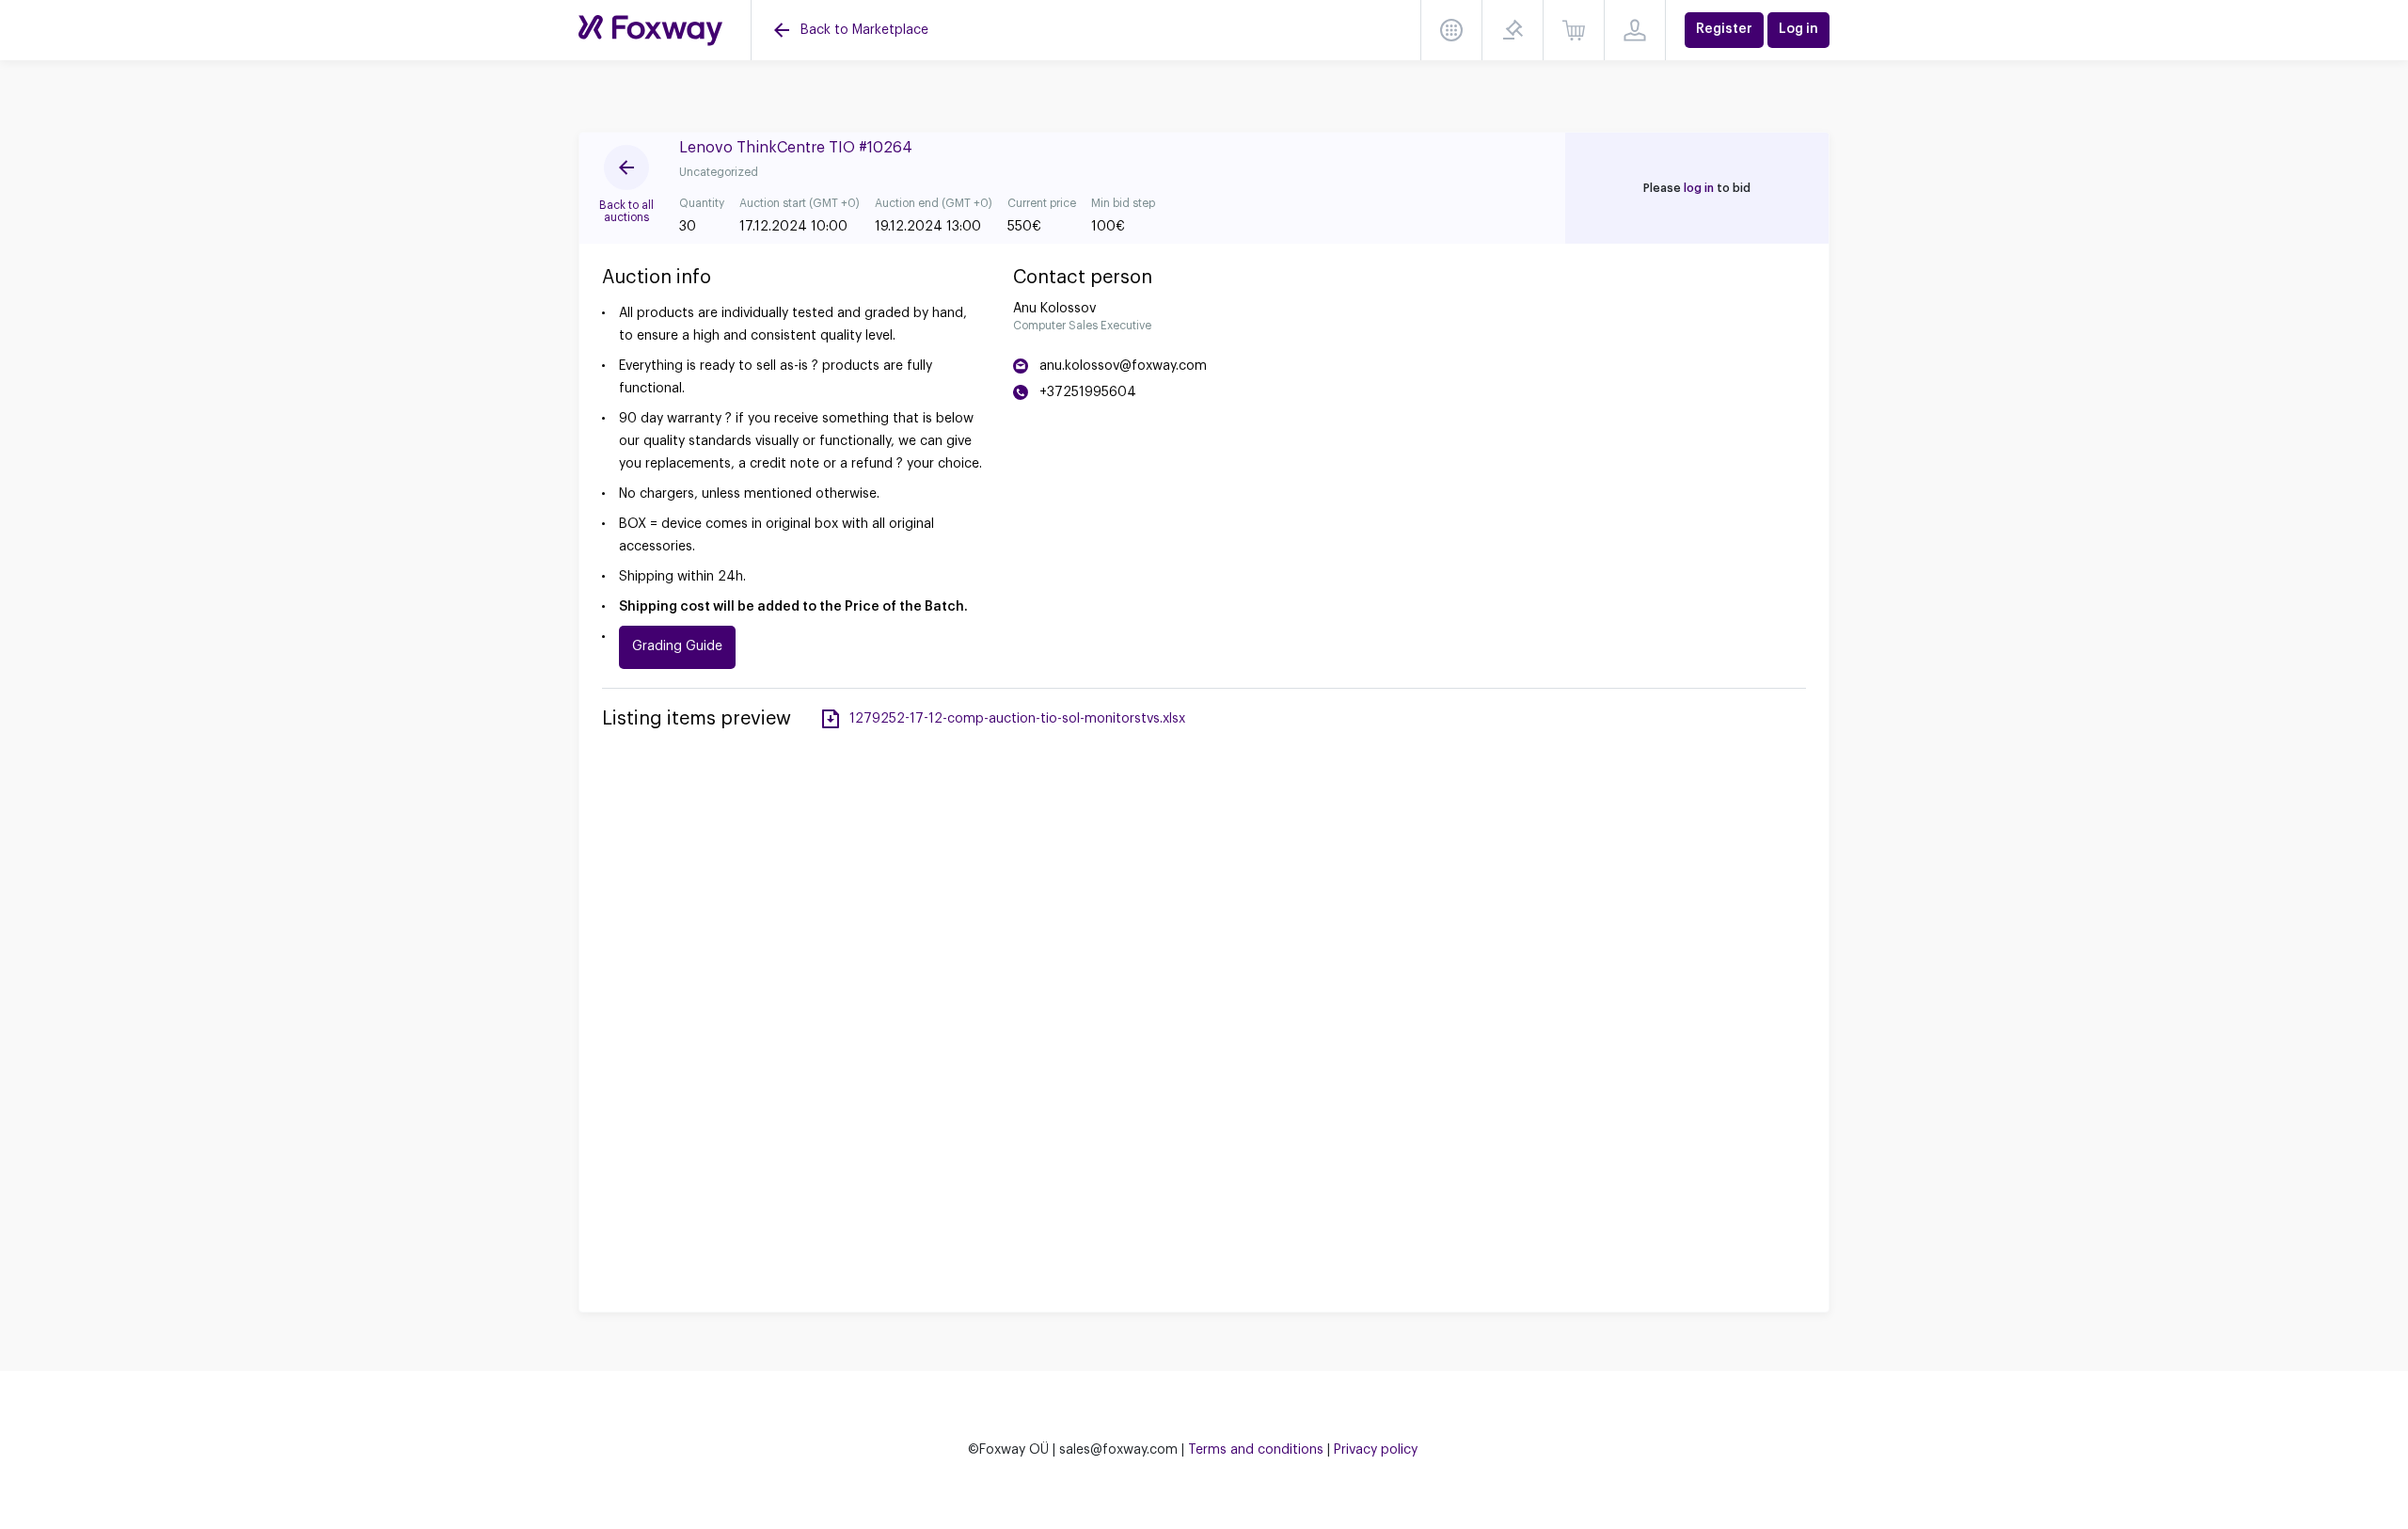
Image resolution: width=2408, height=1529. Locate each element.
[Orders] (1574, 30)
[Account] (1635, 30)
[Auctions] (650, 31)
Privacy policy (1376, 1450)
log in (1699, 188)
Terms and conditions (1256, 1450)
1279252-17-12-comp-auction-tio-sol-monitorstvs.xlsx (1017, 719)
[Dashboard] (1451, 30)
